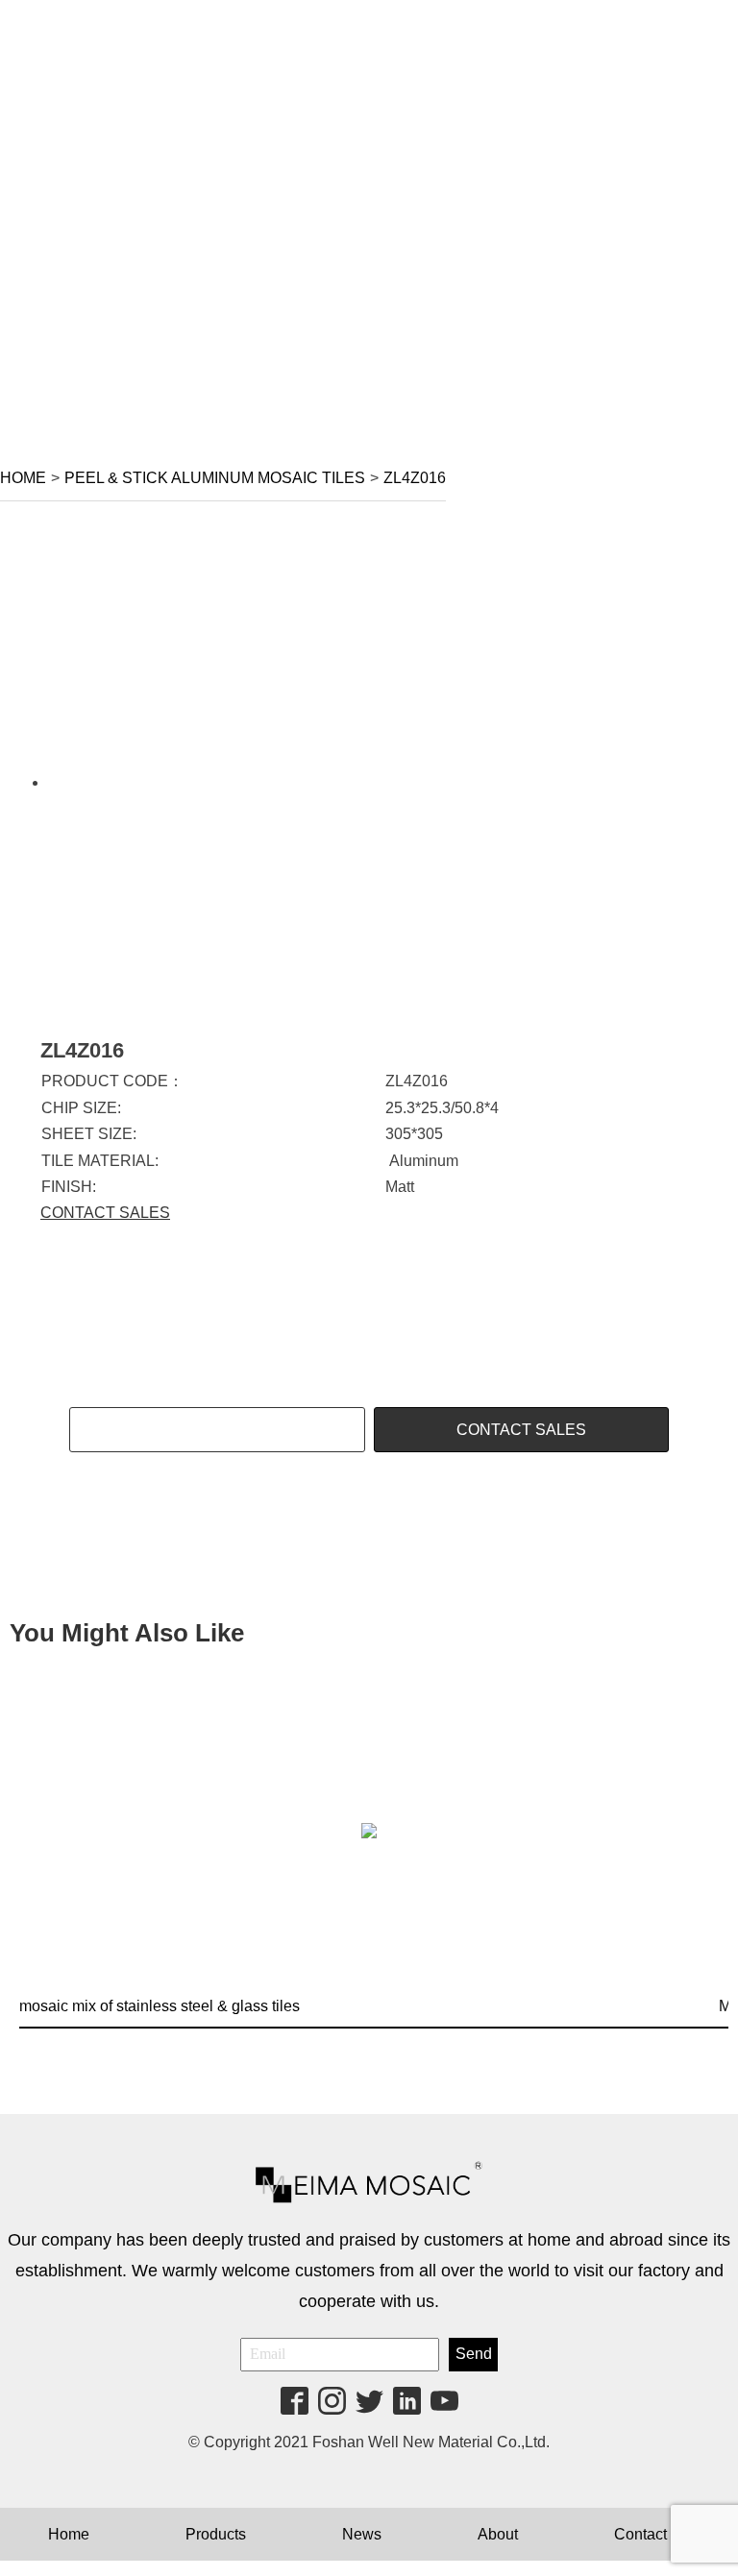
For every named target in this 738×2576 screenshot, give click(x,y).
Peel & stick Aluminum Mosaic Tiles (215, 478)
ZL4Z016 (415, 478)
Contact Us (652, 2534)
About (498, 2534)
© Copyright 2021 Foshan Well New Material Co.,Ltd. (369, 2442)
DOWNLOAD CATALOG (217, 1430)
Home (23, 478)
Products (216, 2534)
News (362, 2534)
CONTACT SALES (105, 1213)
